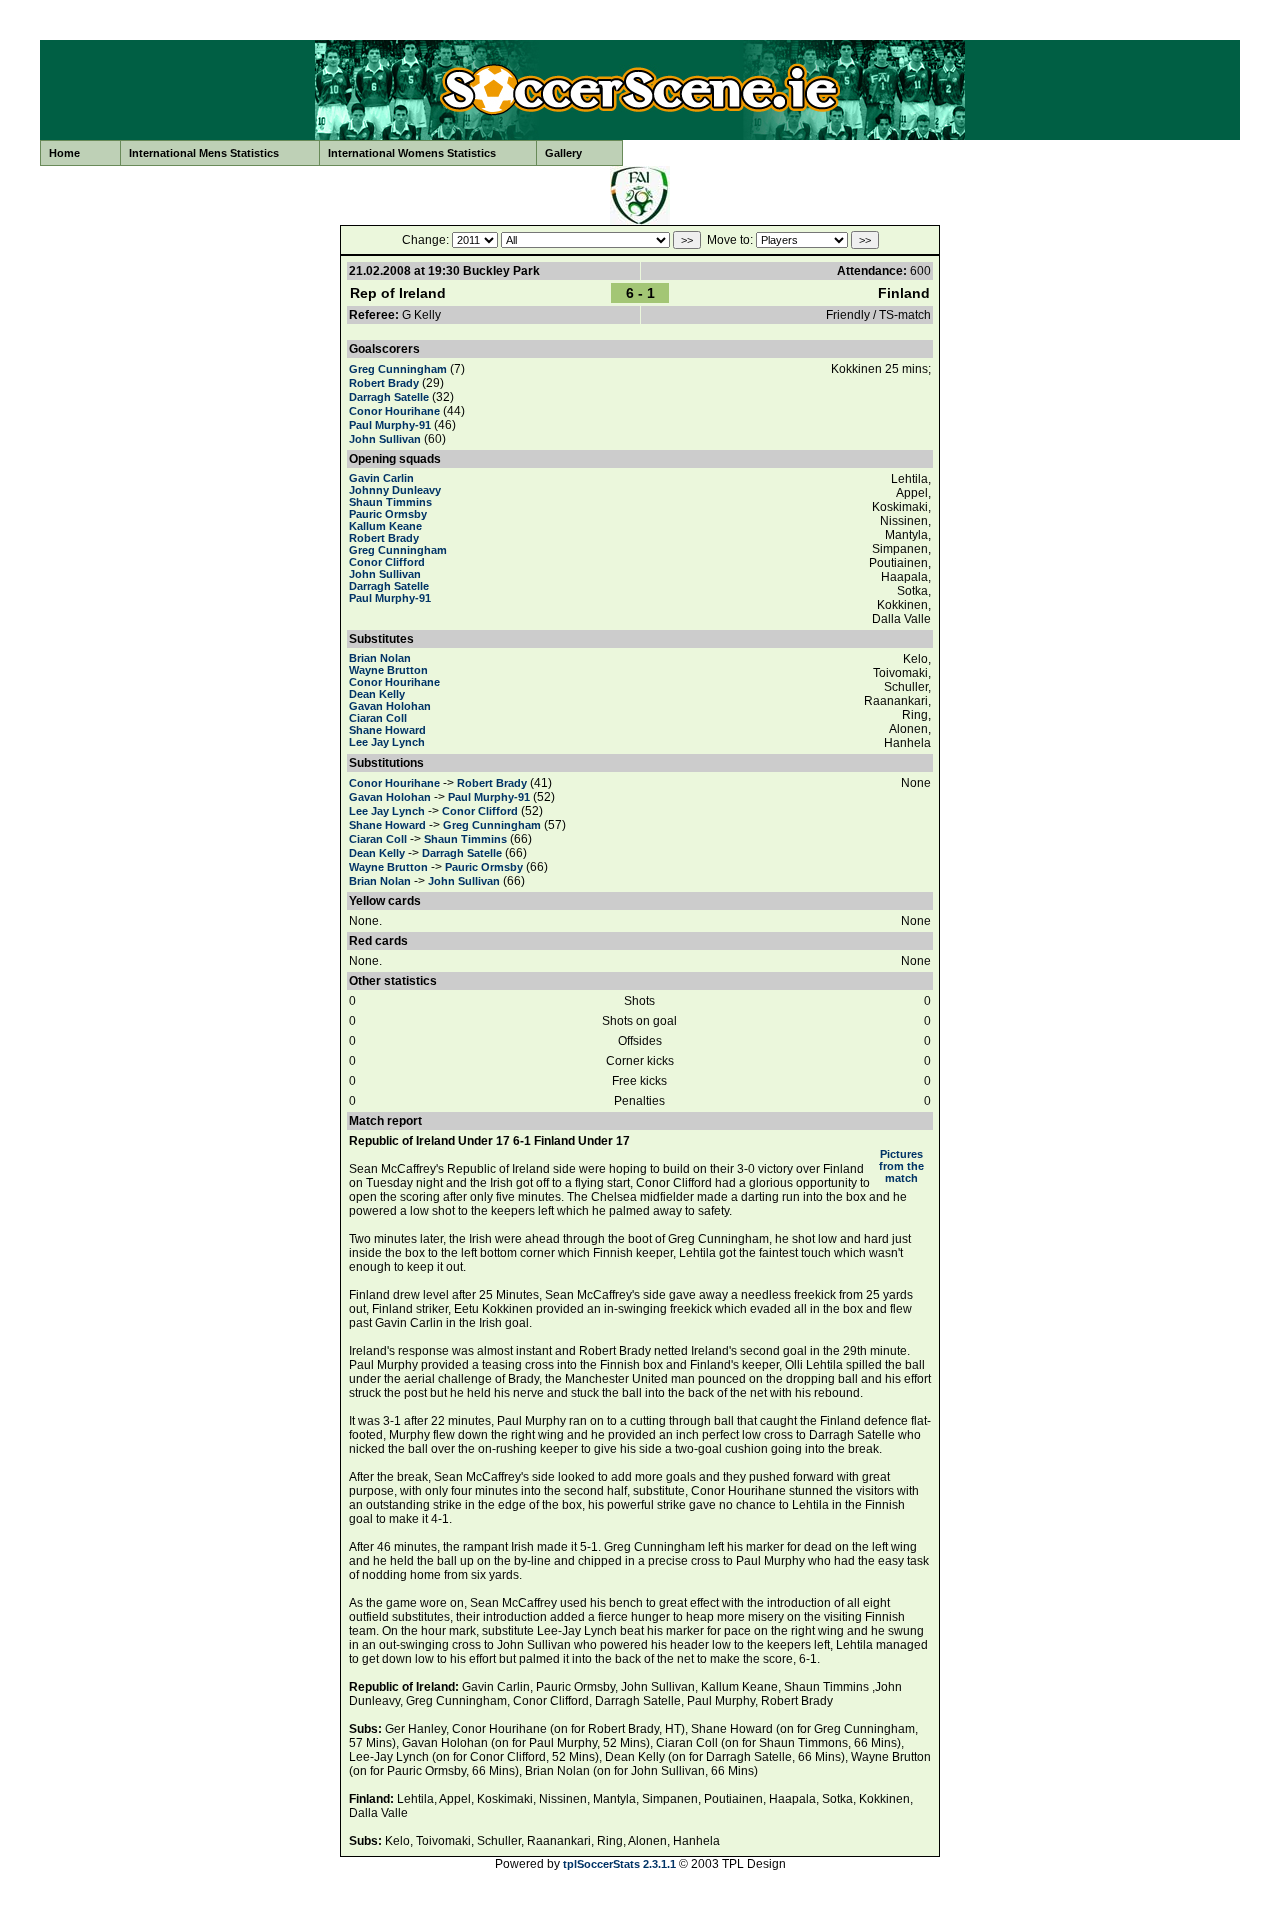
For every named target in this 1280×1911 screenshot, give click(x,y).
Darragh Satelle (389, 397)
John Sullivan (385, 439)
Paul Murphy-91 (390, 425)
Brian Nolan (380, 658)
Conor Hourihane (394, 411)
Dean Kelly (377, 694)
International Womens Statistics (412, 153)
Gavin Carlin (381, 478)
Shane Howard (387, 730)
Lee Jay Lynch (387, 742)
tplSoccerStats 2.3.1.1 (619, 1864)
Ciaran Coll (378, 718)
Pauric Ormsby (388, 514)
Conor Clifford (387, 562)
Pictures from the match (901, 1166)
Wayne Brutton (388, 670)
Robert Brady (384, 383)
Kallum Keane (385, 526)
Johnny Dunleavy (395, 490)
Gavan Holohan (390, 706)
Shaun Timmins (390, 502)
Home (64, 153)
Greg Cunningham (398, 369)
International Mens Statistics (204, 153)
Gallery (563, 153)
